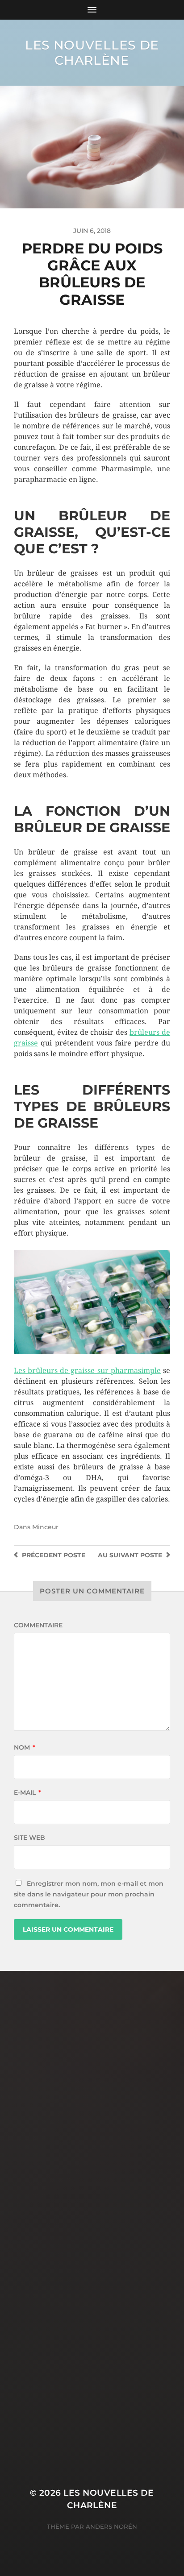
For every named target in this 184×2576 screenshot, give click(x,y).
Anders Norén (111, 2526)
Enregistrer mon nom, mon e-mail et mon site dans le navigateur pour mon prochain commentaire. (89, 1894)
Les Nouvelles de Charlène (92, 53)
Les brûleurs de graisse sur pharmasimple (87, 1371)
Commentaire (38, 1625)
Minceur (45, 1527)
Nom (25, 1747)
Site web (29, 1838)
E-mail (27, 1792)
